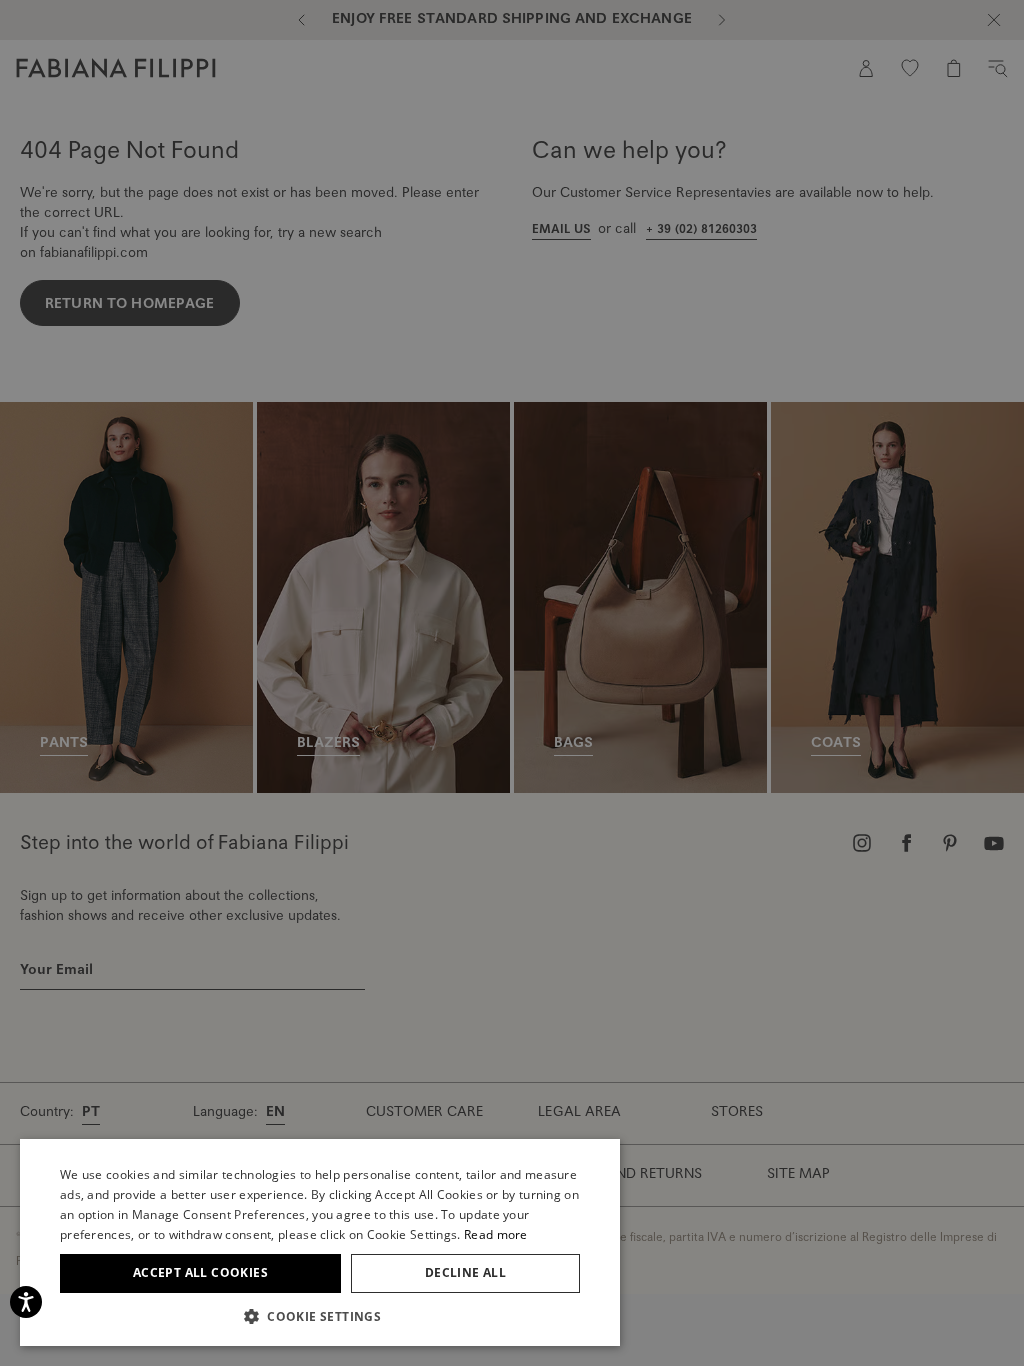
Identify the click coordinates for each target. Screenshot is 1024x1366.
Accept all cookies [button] (200, 1272)
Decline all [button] (465, 1272)
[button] (320, 1316)
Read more (496, 1234)
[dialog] (512, 683)
